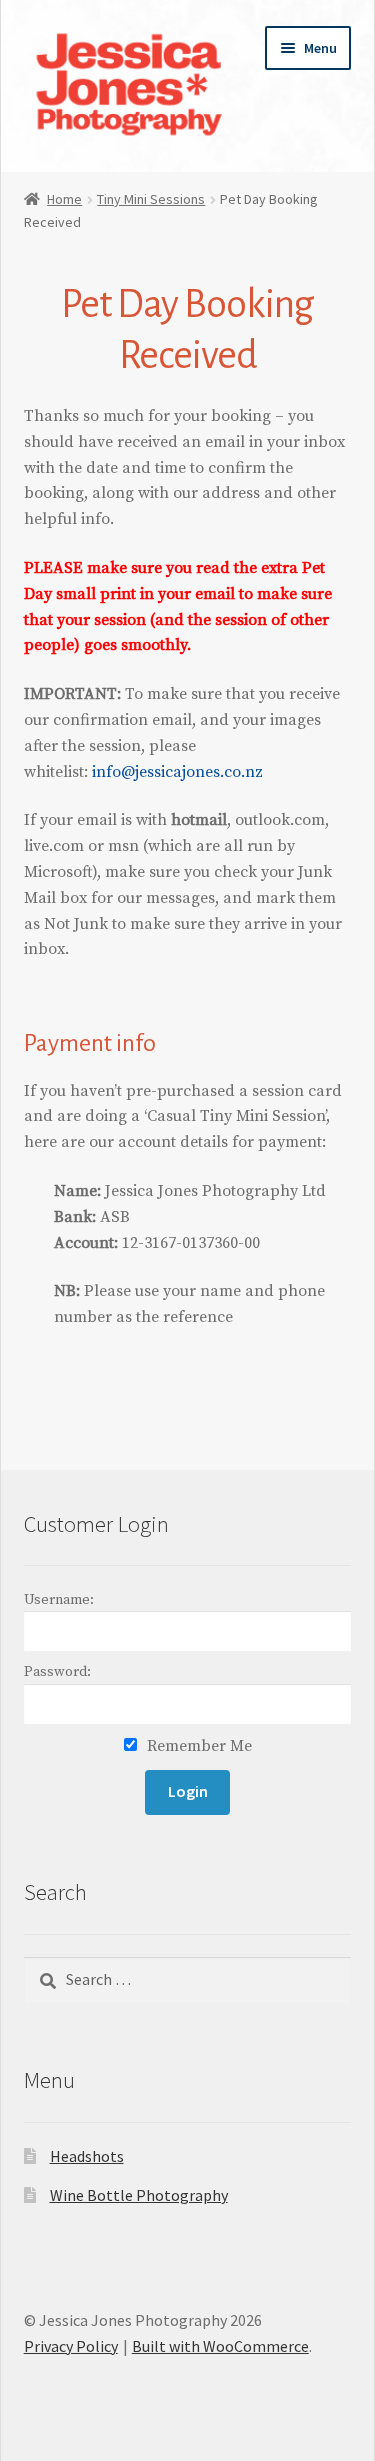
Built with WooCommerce (220, 2346)
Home (64, 199)
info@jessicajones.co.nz (177, 772)
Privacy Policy (71, 2346)
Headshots (87, 2156)
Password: (57, 1672)
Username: (59, 1600)
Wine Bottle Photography (139, 2195)
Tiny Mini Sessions (151, 199)
